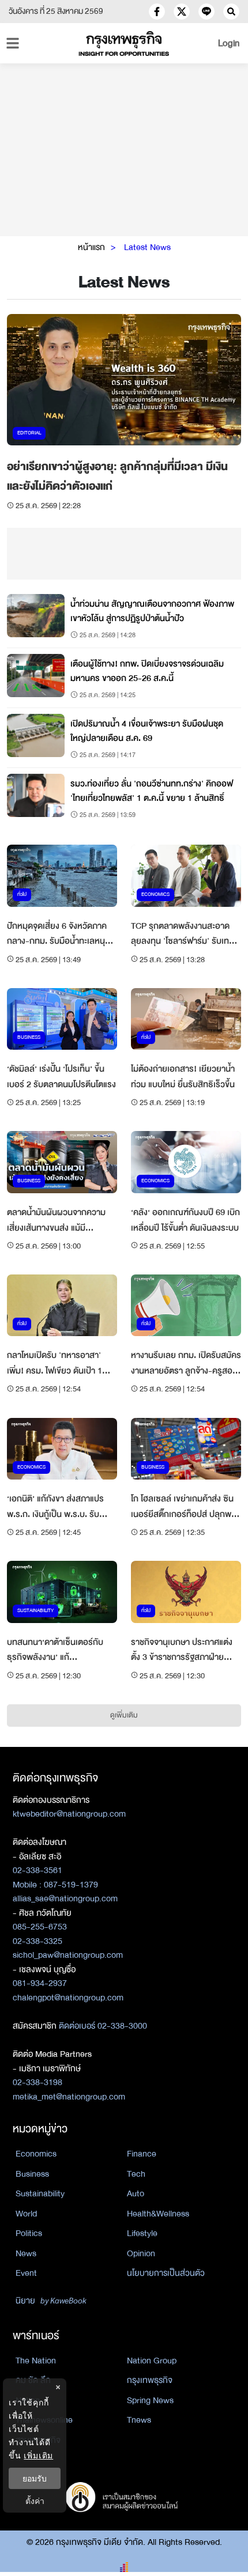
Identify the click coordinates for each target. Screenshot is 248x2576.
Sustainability (40, 2193)
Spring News (150, 2400)
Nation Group (152, 2361)
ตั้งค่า (35, 2501)
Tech (136, 2174)
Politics (29, 2233)
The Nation (36, 2361)
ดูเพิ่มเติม (124, 1715)
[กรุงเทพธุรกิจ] (124, 43)
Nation (28, 2400)
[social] (157, 12)
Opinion (141, 2253)
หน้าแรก (91, 247)
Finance (142, 2154)
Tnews (139, 2420)
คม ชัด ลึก (33, 2380)
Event (26, 2273)
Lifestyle (142, 2233)
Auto (136, 2193)
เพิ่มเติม (38, 2455)
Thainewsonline (44, 2420)
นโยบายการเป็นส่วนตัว (166, 2273)
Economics (36, 2154)
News (26, 2253)
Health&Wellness (158, 2214)
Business (32, 2174)
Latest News (147, 247)
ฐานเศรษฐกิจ (38, 2440)
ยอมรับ (35, 2478)
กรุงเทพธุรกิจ (150, 2380)
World (26, 2214)
